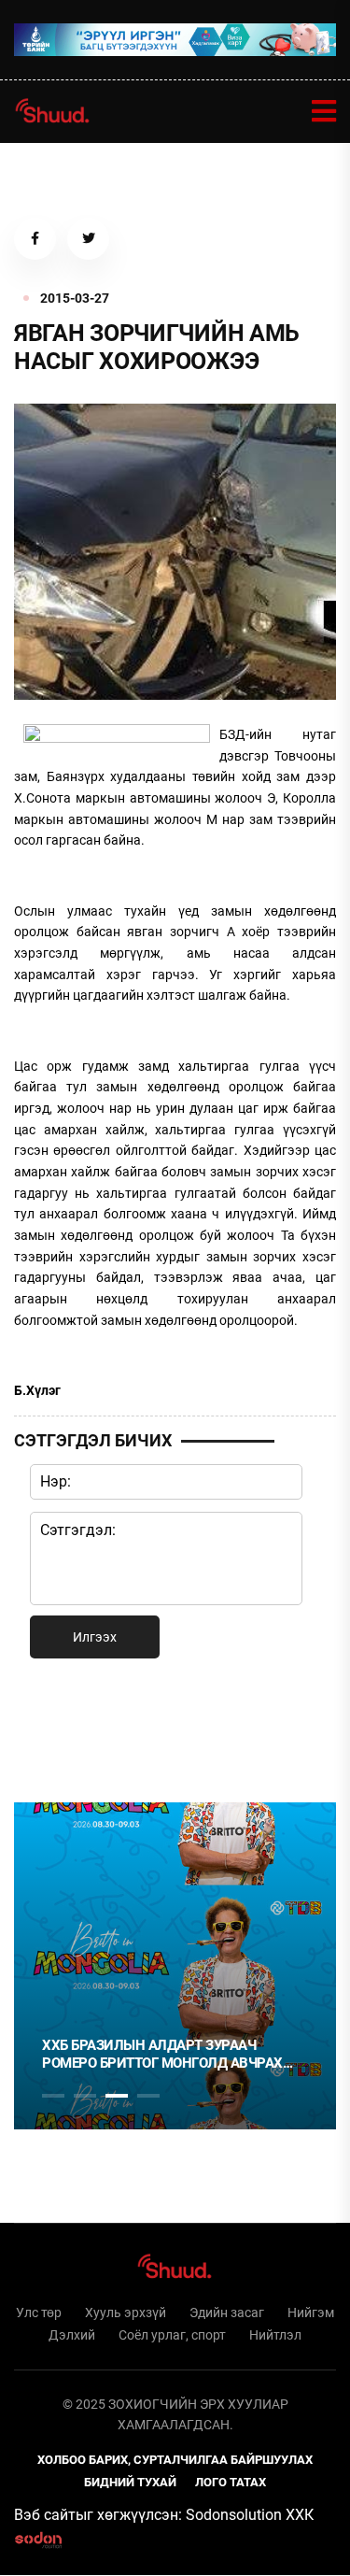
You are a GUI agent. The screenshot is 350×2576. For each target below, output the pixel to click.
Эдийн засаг (227, 2313)
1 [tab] (53, 1727)
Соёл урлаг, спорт (172, 2335)
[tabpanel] (175, 1966)
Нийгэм (311, 2313)
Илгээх (95, 1637)
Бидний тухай (130, 2482)
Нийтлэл (275, 2335)
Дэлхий (72, 2335)
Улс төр (39, 2313)
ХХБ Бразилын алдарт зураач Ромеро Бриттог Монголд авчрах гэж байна (162, 2055)
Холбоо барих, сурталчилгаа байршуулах (175, 2460)
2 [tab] (85, 2096)
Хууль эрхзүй (126, 2313)
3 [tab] (117, 2096)
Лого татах (231, 2482)
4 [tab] (148, 2096)
